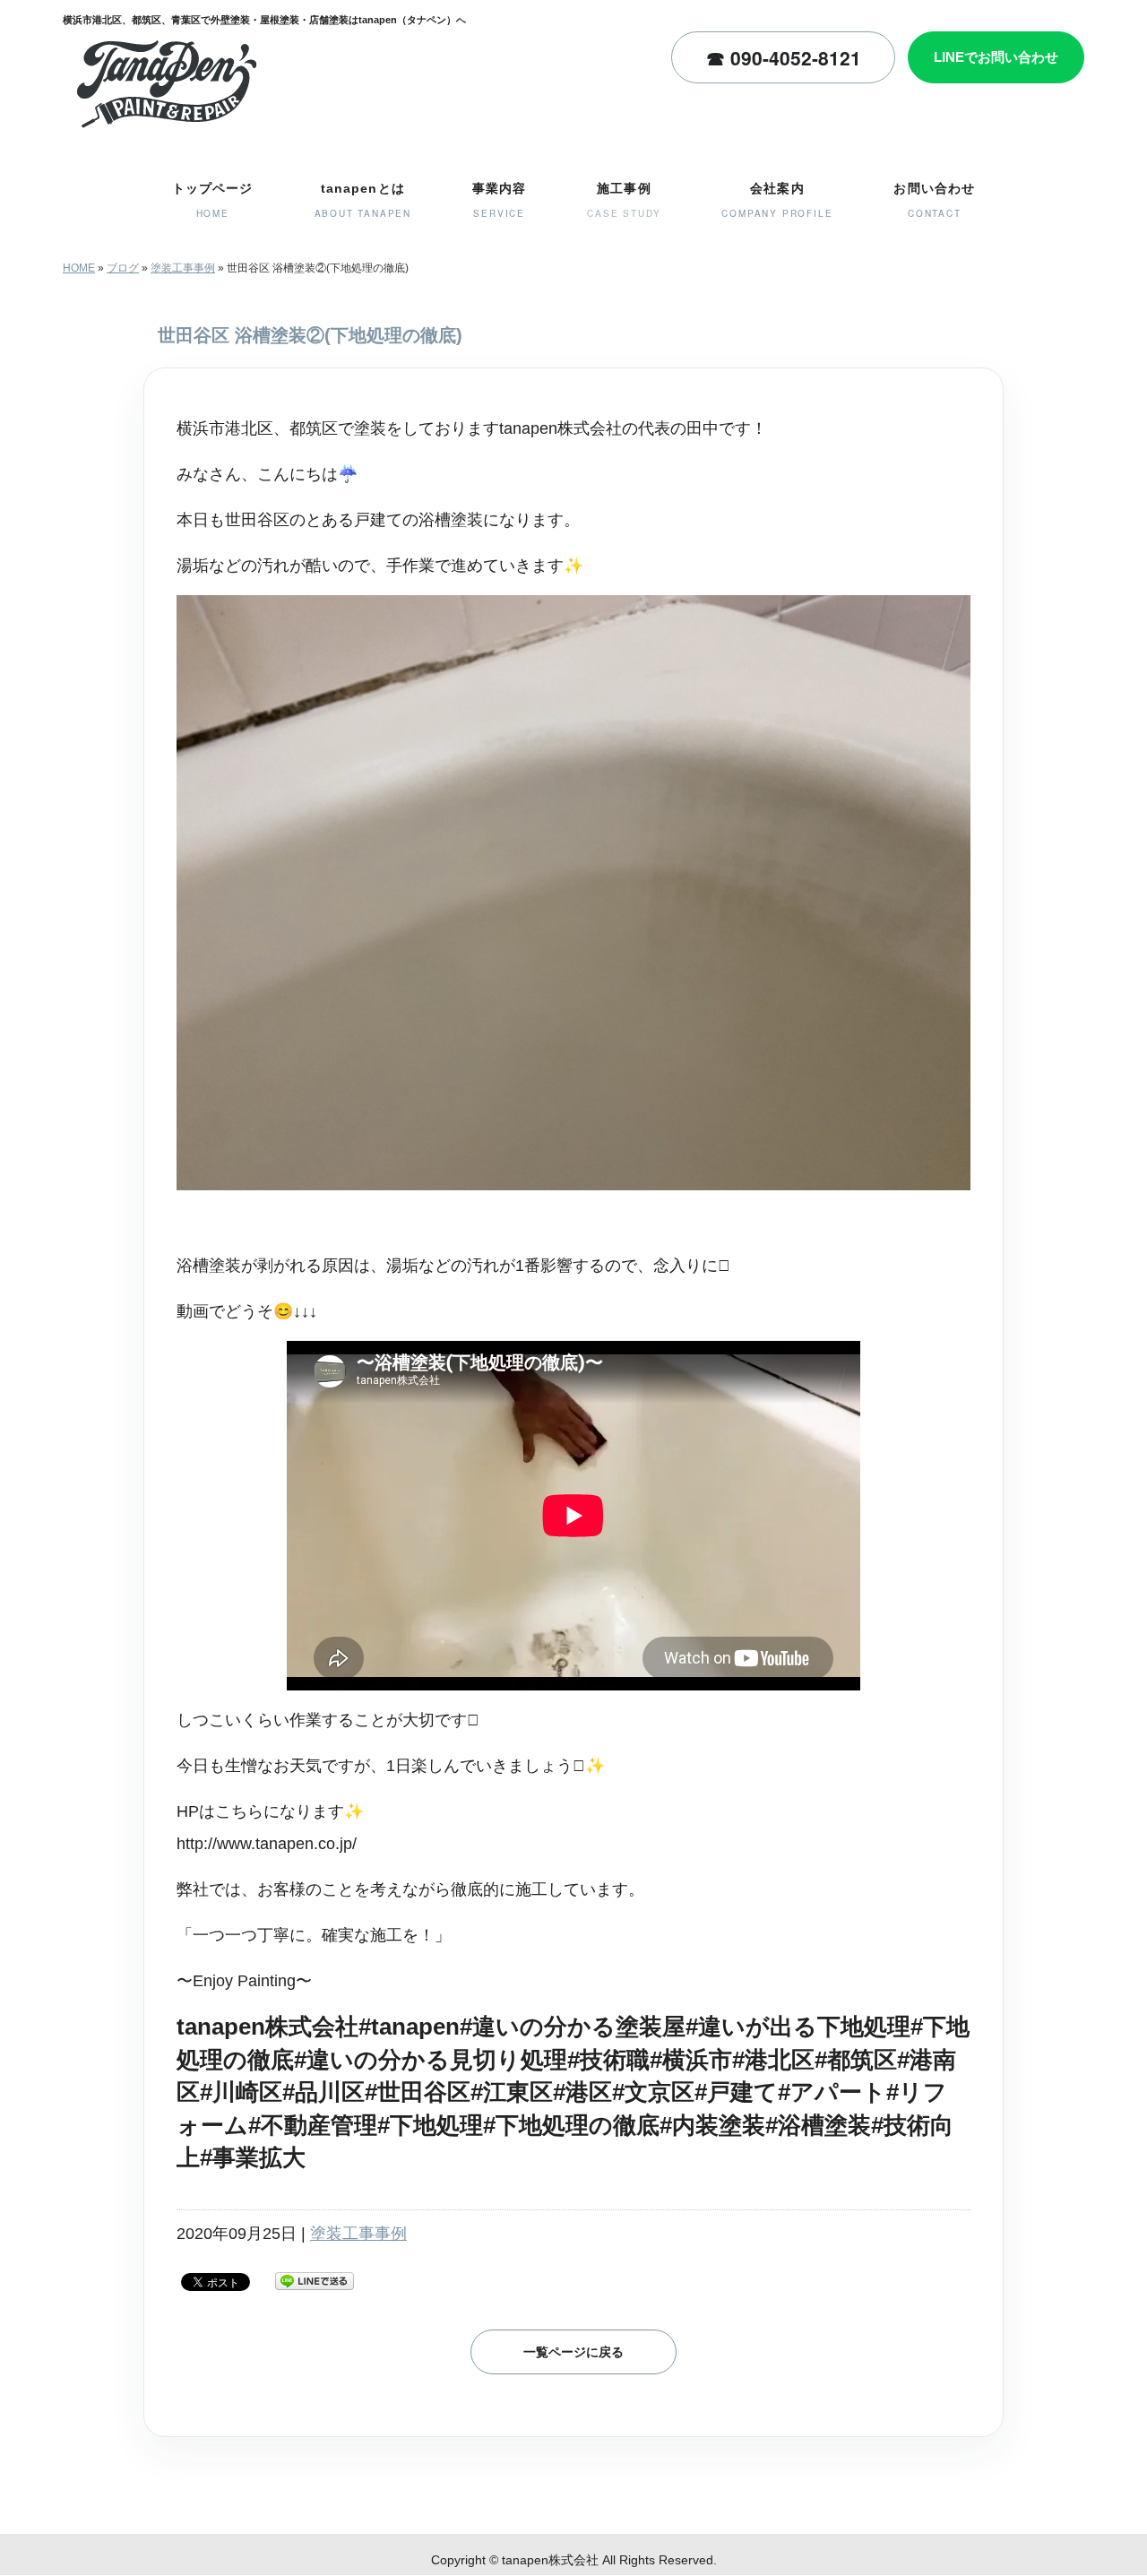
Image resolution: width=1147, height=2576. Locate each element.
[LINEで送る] (315, 2280)
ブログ (123, 268)
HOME (79, 268)
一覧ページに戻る (573, 2352)
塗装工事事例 (183, 268)
